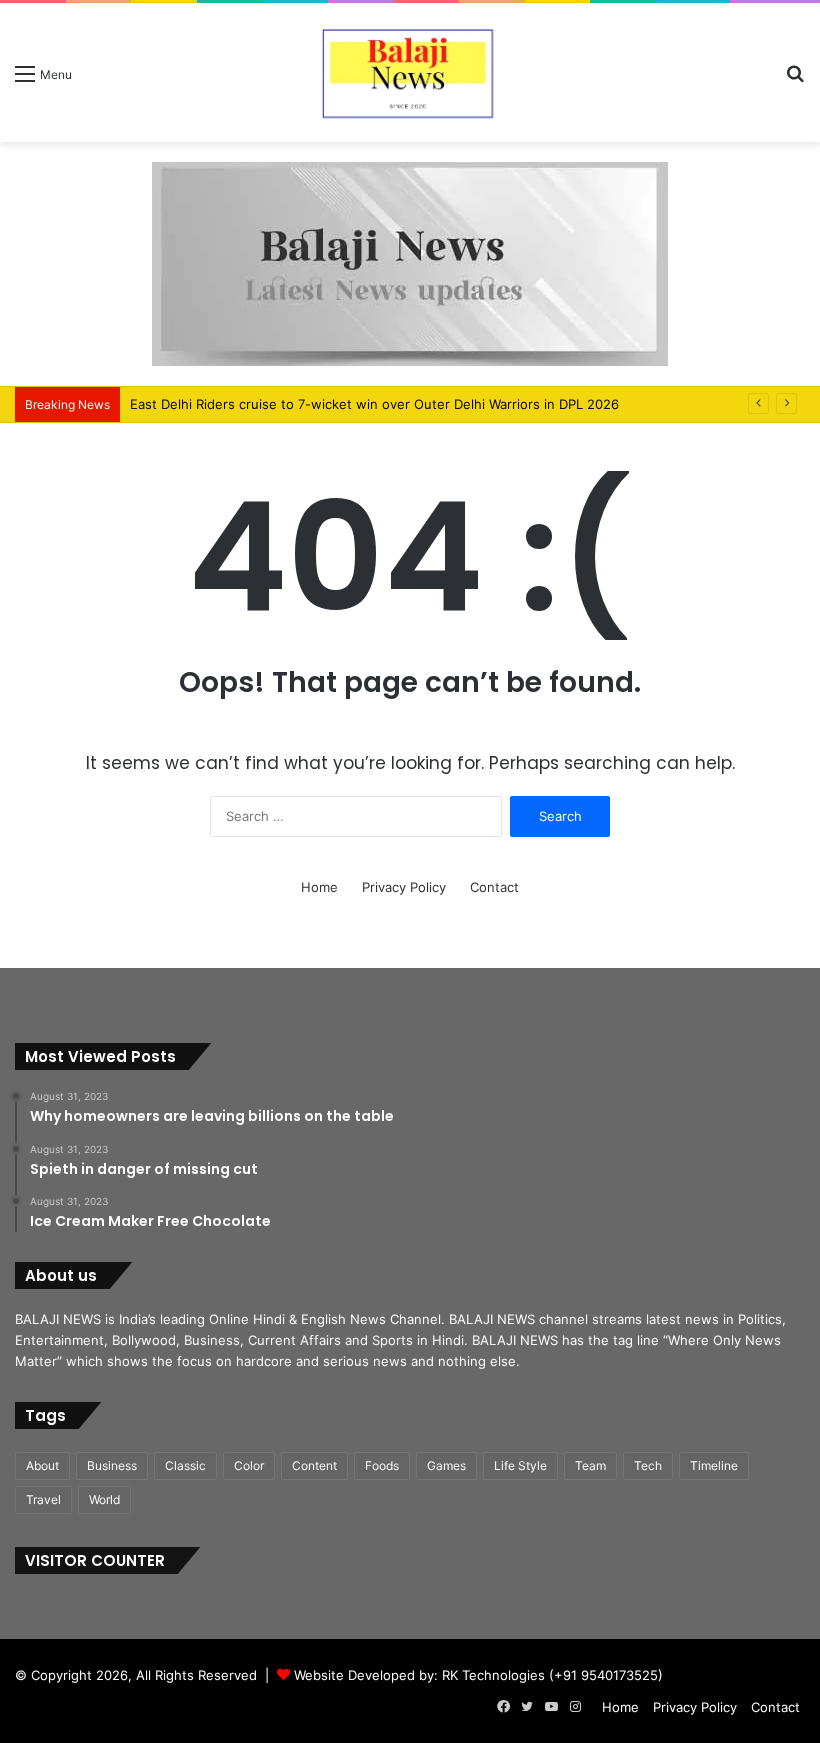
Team (590, 1465)
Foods (382, 1465)
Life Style (520, 1465)
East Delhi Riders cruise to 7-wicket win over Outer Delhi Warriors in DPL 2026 (374, 404)
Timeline (714, 1465)
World (104, 1499)
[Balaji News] (410, 72)
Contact (494, 887)
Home (319, 887)
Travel (43, 1499)
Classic (185, 1465)
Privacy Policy (404, 887)
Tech (648, 1465)
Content (314, 1465)
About (42, 1465)
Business (112, 1465)
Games (446, 1465)
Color (249, 1465)
